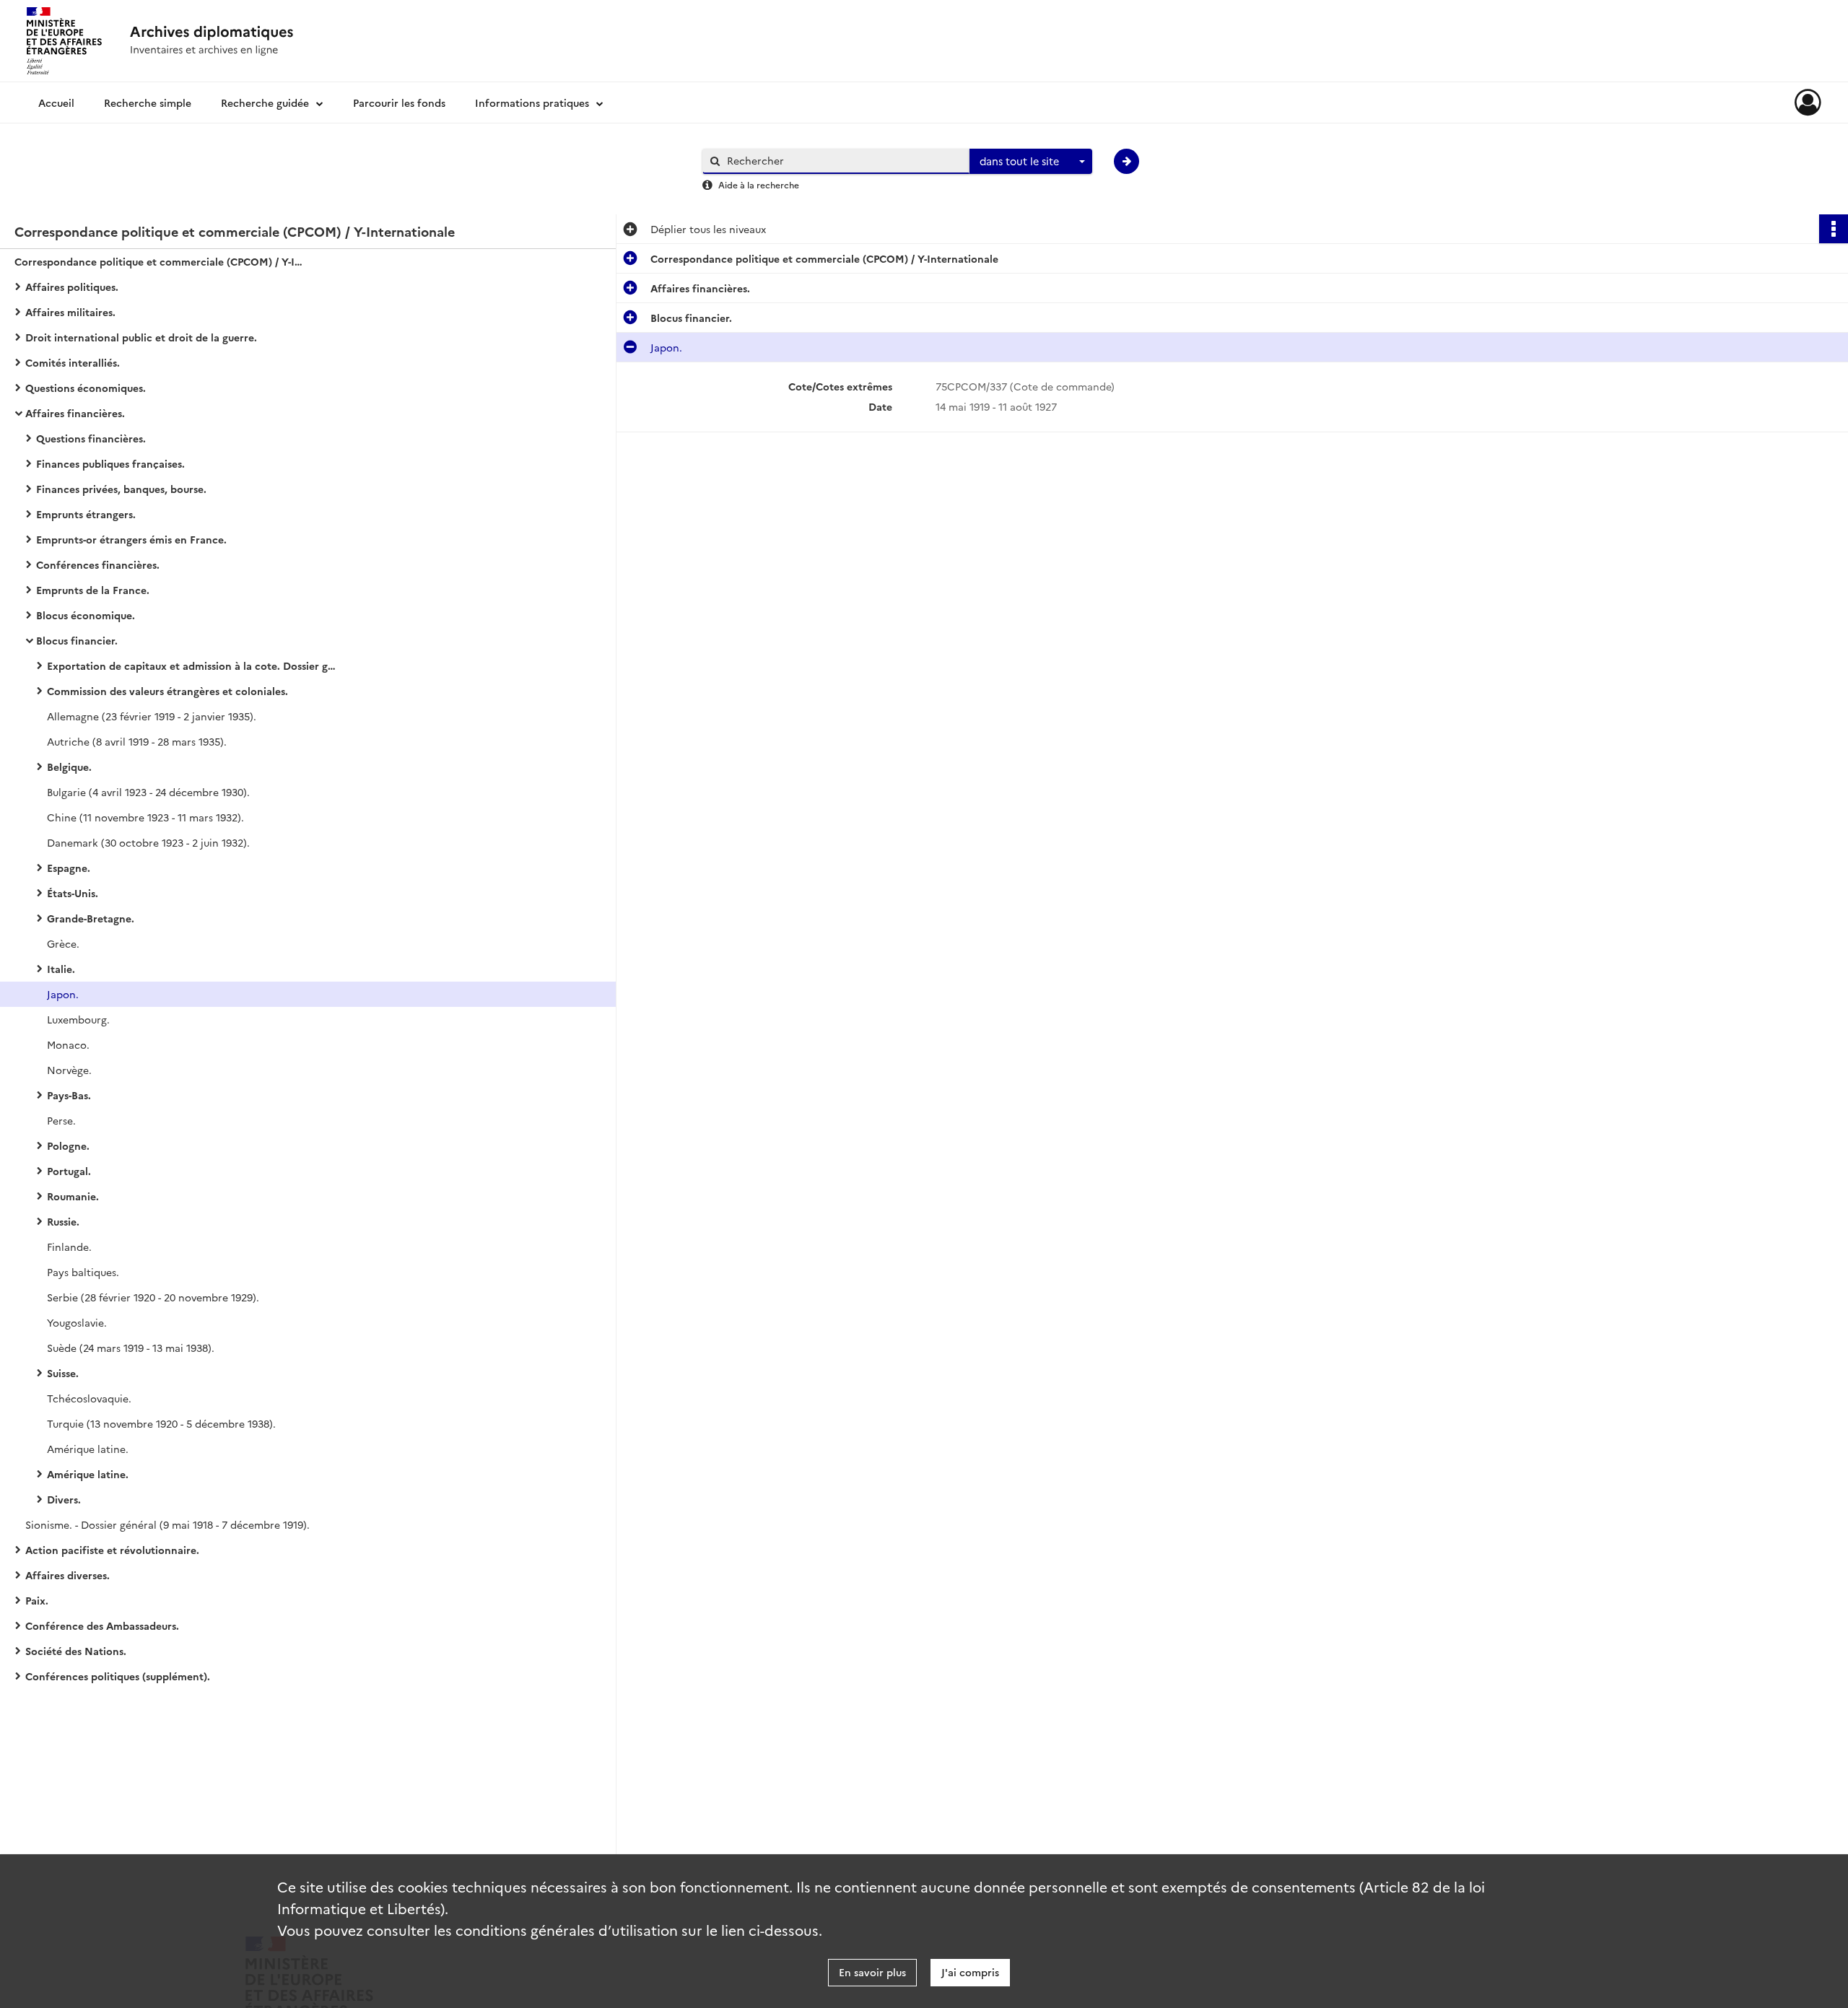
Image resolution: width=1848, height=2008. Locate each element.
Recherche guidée (265, 102)
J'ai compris (970, 1972)
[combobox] (1031, 162)
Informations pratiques (532, 102)
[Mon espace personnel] (1808, 102)
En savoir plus (872, 1972)
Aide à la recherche (759, 184)
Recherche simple (148, 102)
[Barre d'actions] (1834, 229)
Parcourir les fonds (399, 102)
